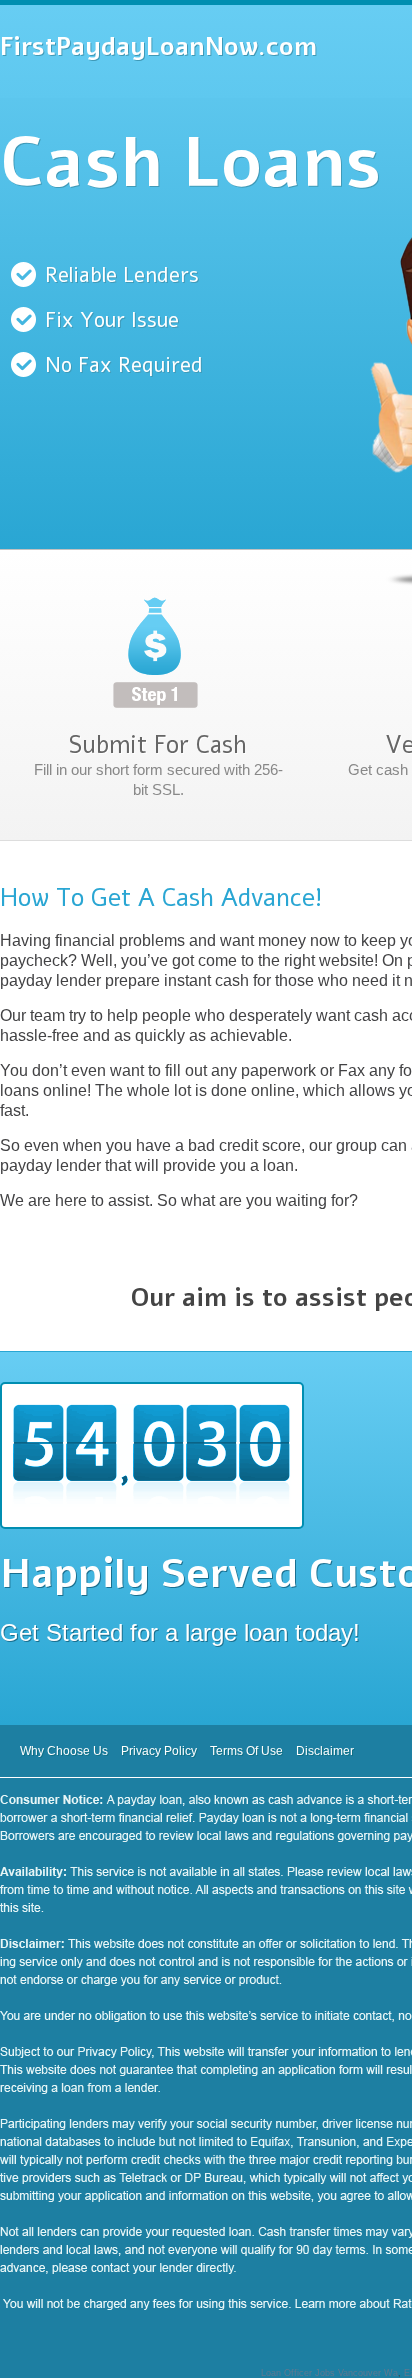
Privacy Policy (159, 1751)
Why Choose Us (64, 1751)
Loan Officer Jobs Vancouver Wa (329, 2373)
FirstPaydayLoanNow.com (158, 47)
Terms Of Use (246, 1751)
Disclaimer (325, 1751)
